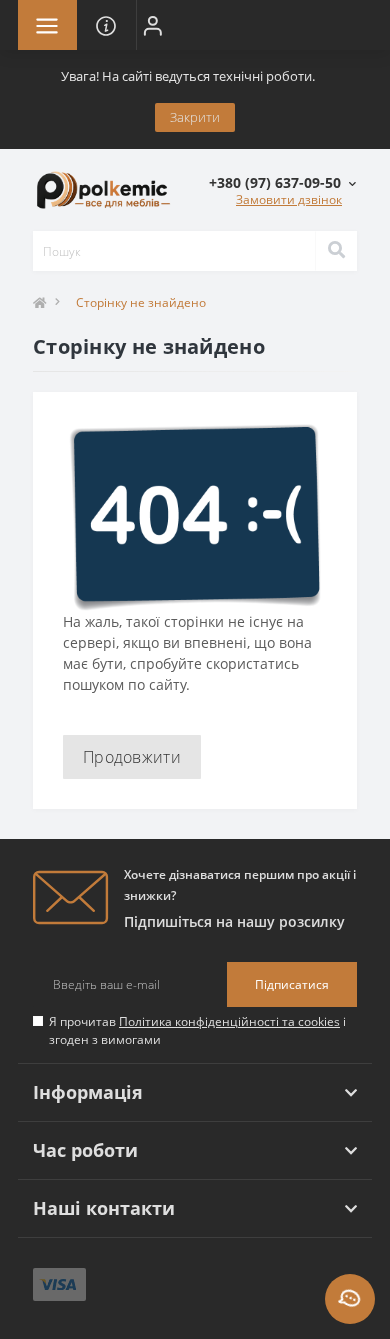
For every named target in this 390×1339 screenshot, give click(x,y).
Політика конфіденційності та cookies (229, 1021)
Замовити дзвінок (289, 199)
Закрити (195, 117)
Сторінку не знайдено (141, 302)
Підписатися (292, 984)
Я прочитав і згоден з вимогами (197, 1030)
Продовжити (132, 757)
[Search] (336, 251)
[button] (152, 25)
